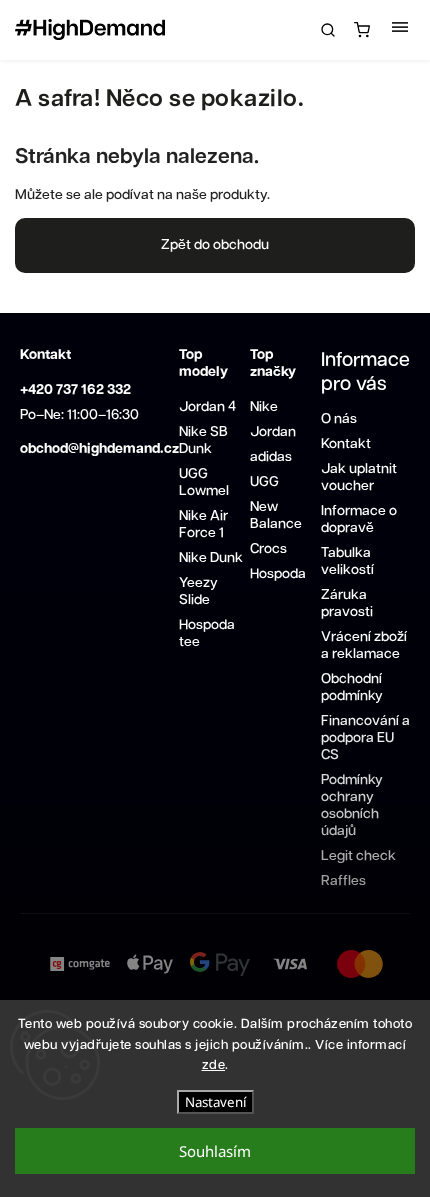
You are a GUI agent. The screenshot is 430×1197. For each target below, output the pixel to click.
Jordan (273, 432)
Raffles (343, 881)
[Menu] (400, 30)
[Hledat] (328, 30)
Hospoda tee (207, 633)
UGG (264, 482)
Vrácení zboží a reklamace (364, 645)
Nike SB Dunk (203, 440)
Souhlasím (215, 1151)
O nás (339, 419)
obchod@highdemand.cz (99, 449)
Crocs (268, 549)
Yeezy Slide (198, 591)
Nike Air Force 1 (203, 524)
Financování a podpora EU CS (365, 738)
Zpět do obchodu (215, 245)
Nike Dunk (211, 558)
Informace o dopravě (359, 519)
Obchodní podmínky (352, 687)
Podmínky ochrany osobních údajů (352, 805)
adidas (271, 457)
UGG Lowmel (204, 482)
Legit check (358, 856)
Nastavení (215, 1102)
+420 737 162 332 (75, 390)
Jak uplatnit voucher (359, 477)
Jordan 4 (207, 407)
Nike (264, 407)
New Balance (276, 515)
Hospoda (278, 574)
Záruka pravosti (347, 603)
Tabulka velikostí (347, 561)
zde (214, 1065)
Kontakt (346, 444)
